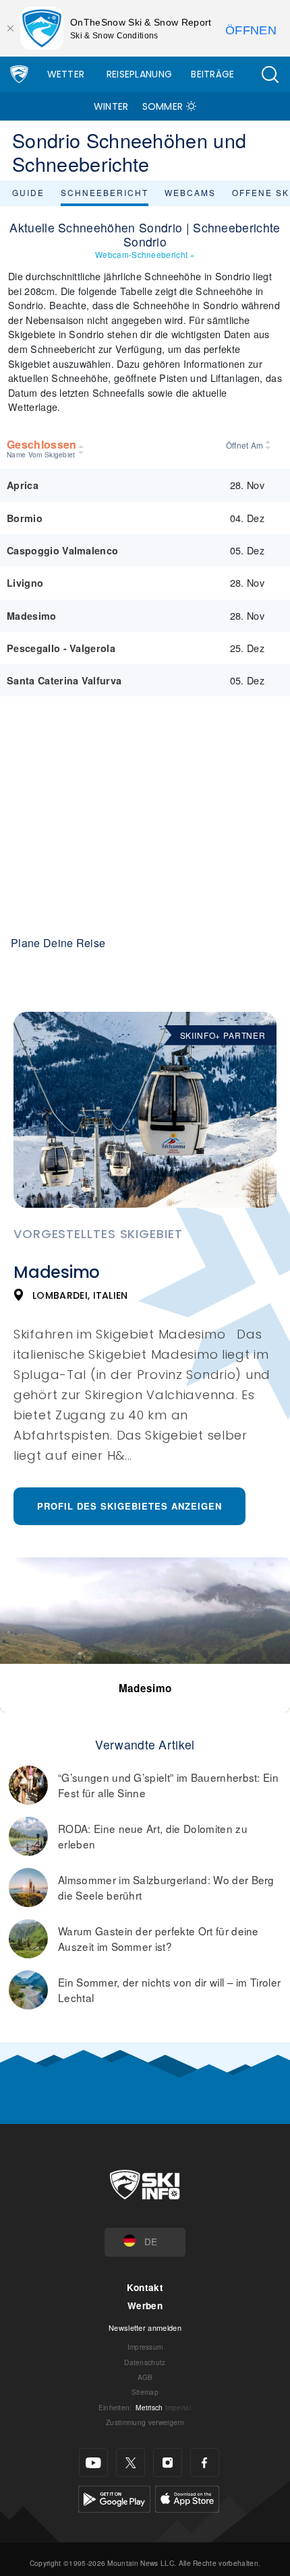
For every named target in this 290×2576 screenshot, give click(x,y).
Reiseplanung (140, 74)
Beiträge (213, 74)
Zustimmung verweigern (145, 2422)
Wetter (66, 74)
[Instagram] (168, 2462)
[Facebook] (205, 2462)
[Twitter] (130, 2462)
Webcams (190, 192)
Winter (111, 106)
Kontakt (145, 2287)
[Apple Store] (187, 2498)
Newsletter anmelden (145, 2327)
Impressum (145, 2347)
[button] (270, 74)
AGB (145, 2377)
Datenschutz (145, 2362)
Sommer (163, 106)
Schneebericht (105, 192)
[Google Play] (114, 2498)
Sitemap (145, 2392)
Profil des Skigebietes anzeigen (129, 1506)
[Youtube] (93, 2462)
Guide (28, 192)
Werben (145, 2306)
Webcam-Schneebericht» (145, 254)
